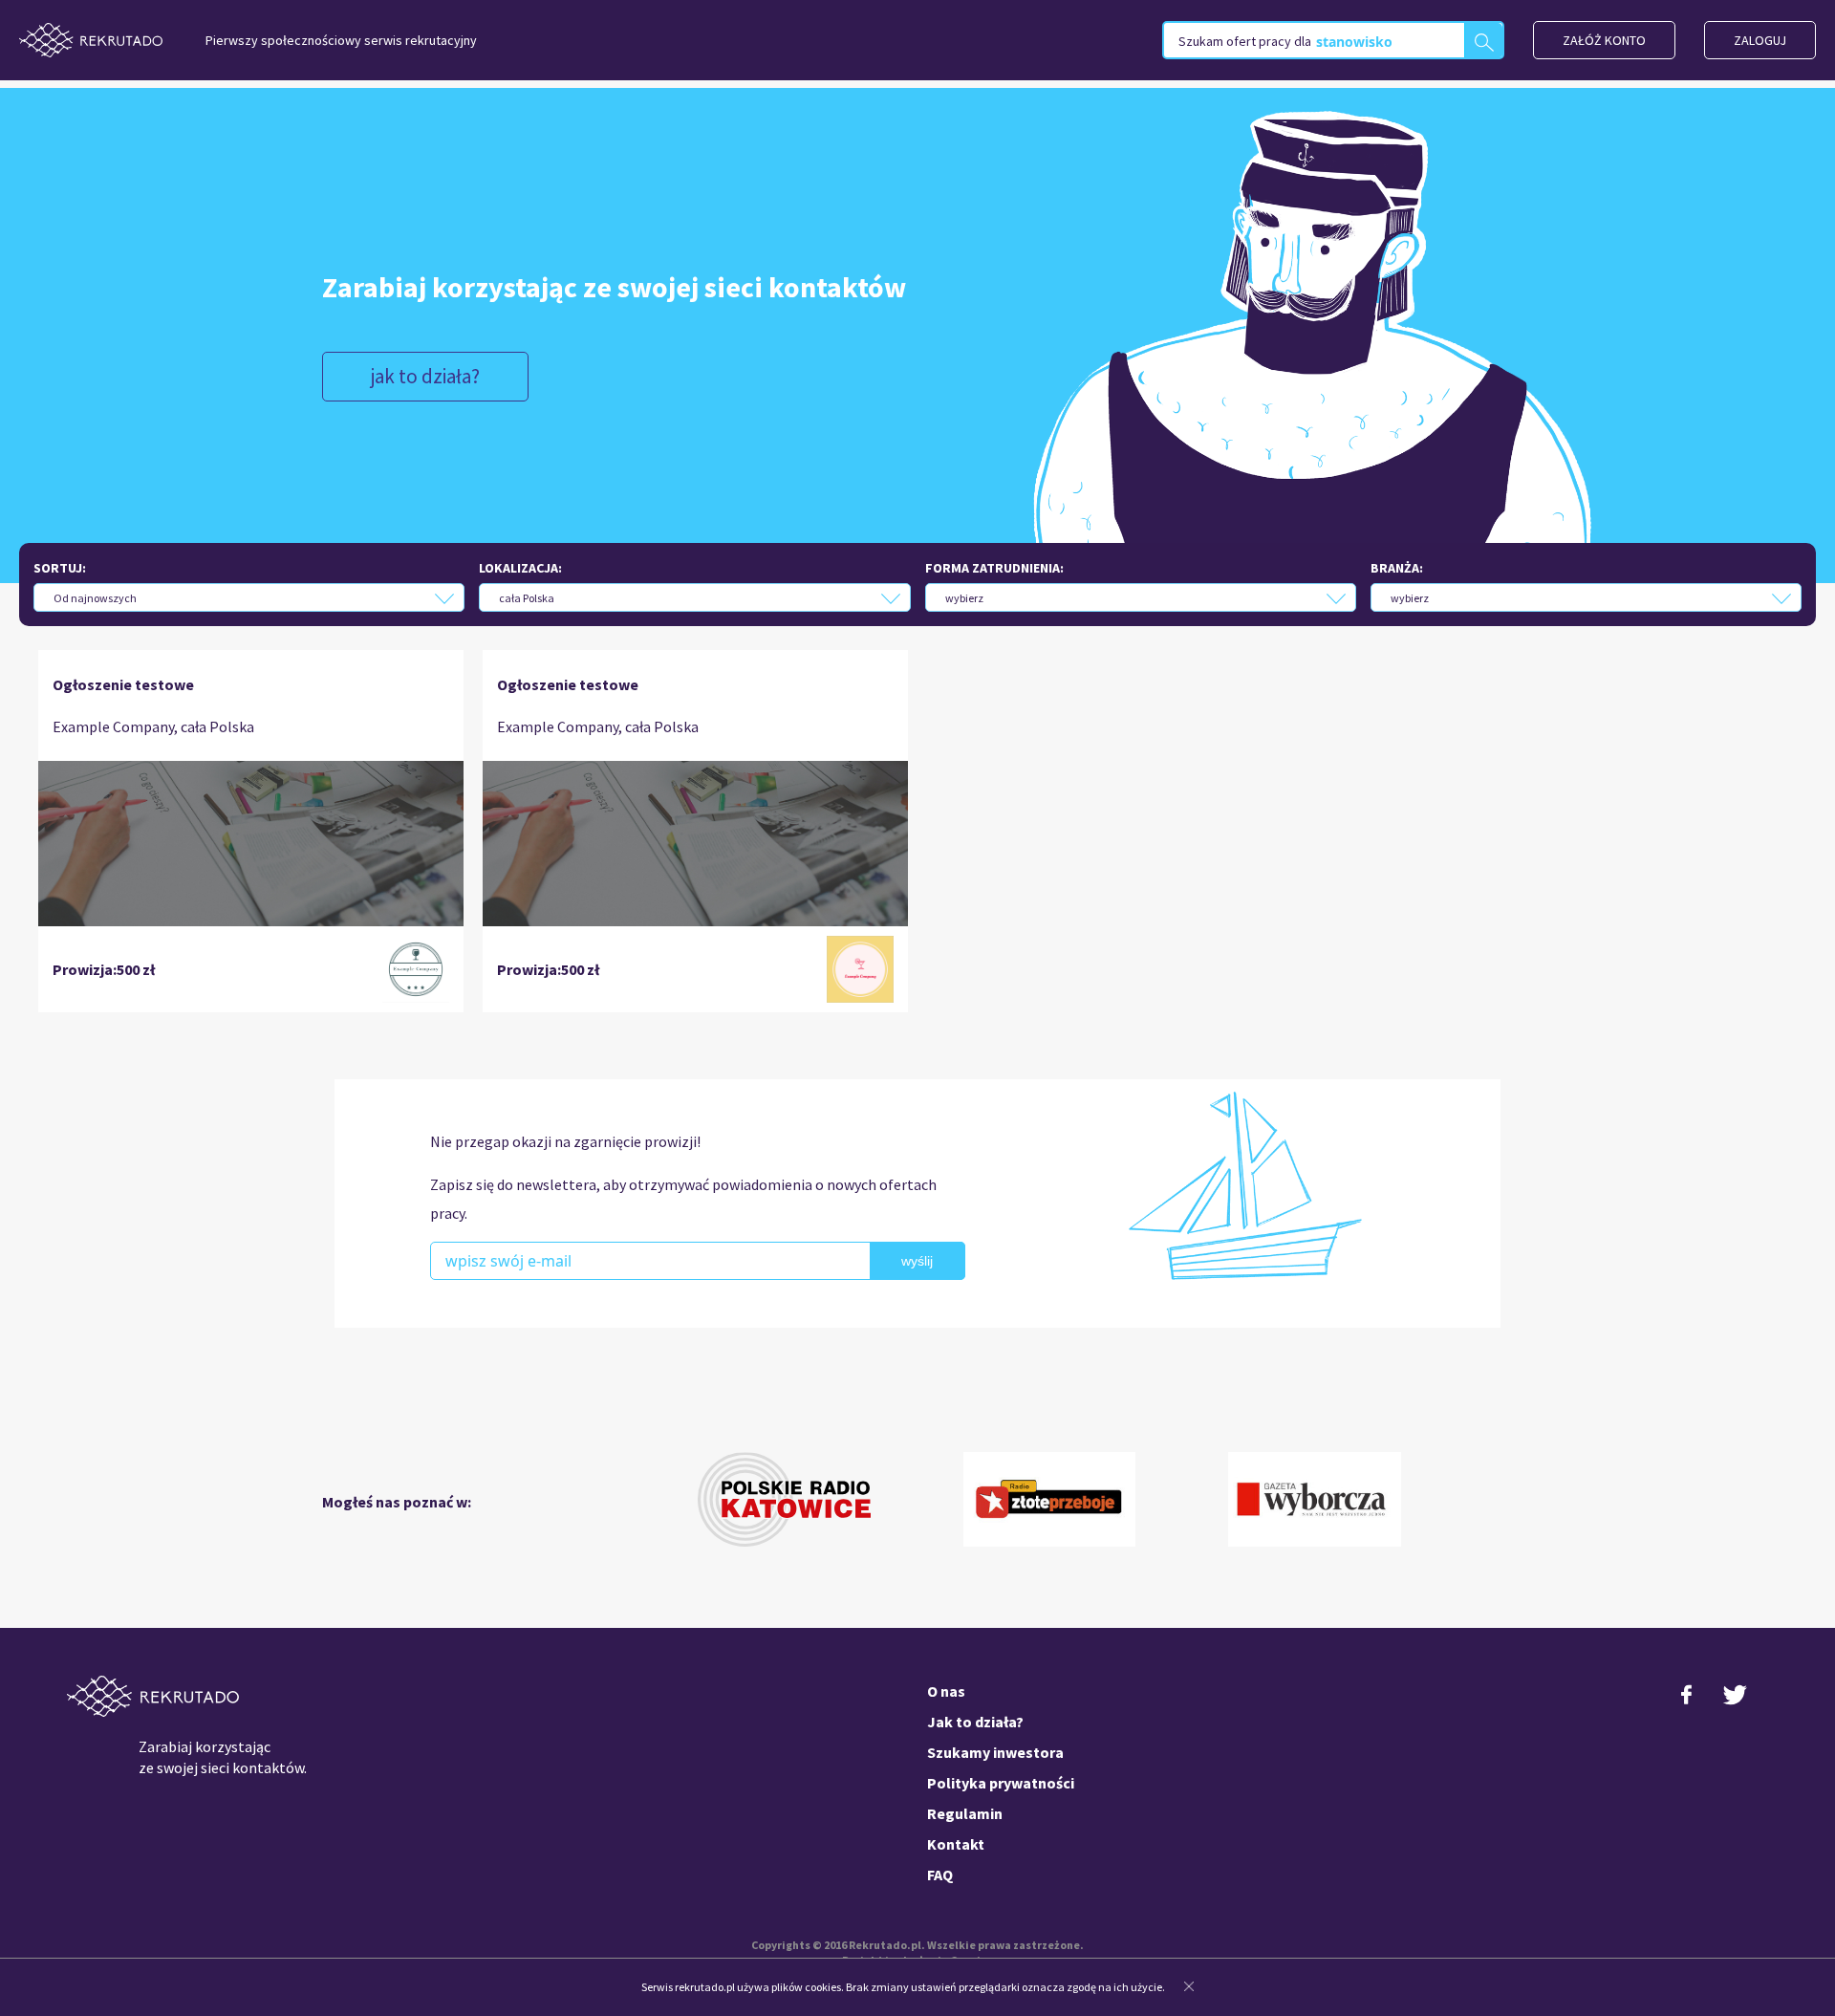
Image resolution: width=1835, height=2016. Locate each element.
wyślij (917, 1261)
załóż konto (1604, 40)
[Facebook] (1687, 1703)
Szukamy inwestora (995, 1752)
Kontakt (956, 1844)
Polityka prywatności (1001, 1783)
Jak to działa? (975, 1722)
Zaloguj (1760, 40)
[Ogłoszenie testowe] (251, 843)
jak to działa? (425, 376)
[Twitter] (1735, 1703)
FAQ (940, 1875)
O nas (946, 1691)
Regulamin (965, 1813)
